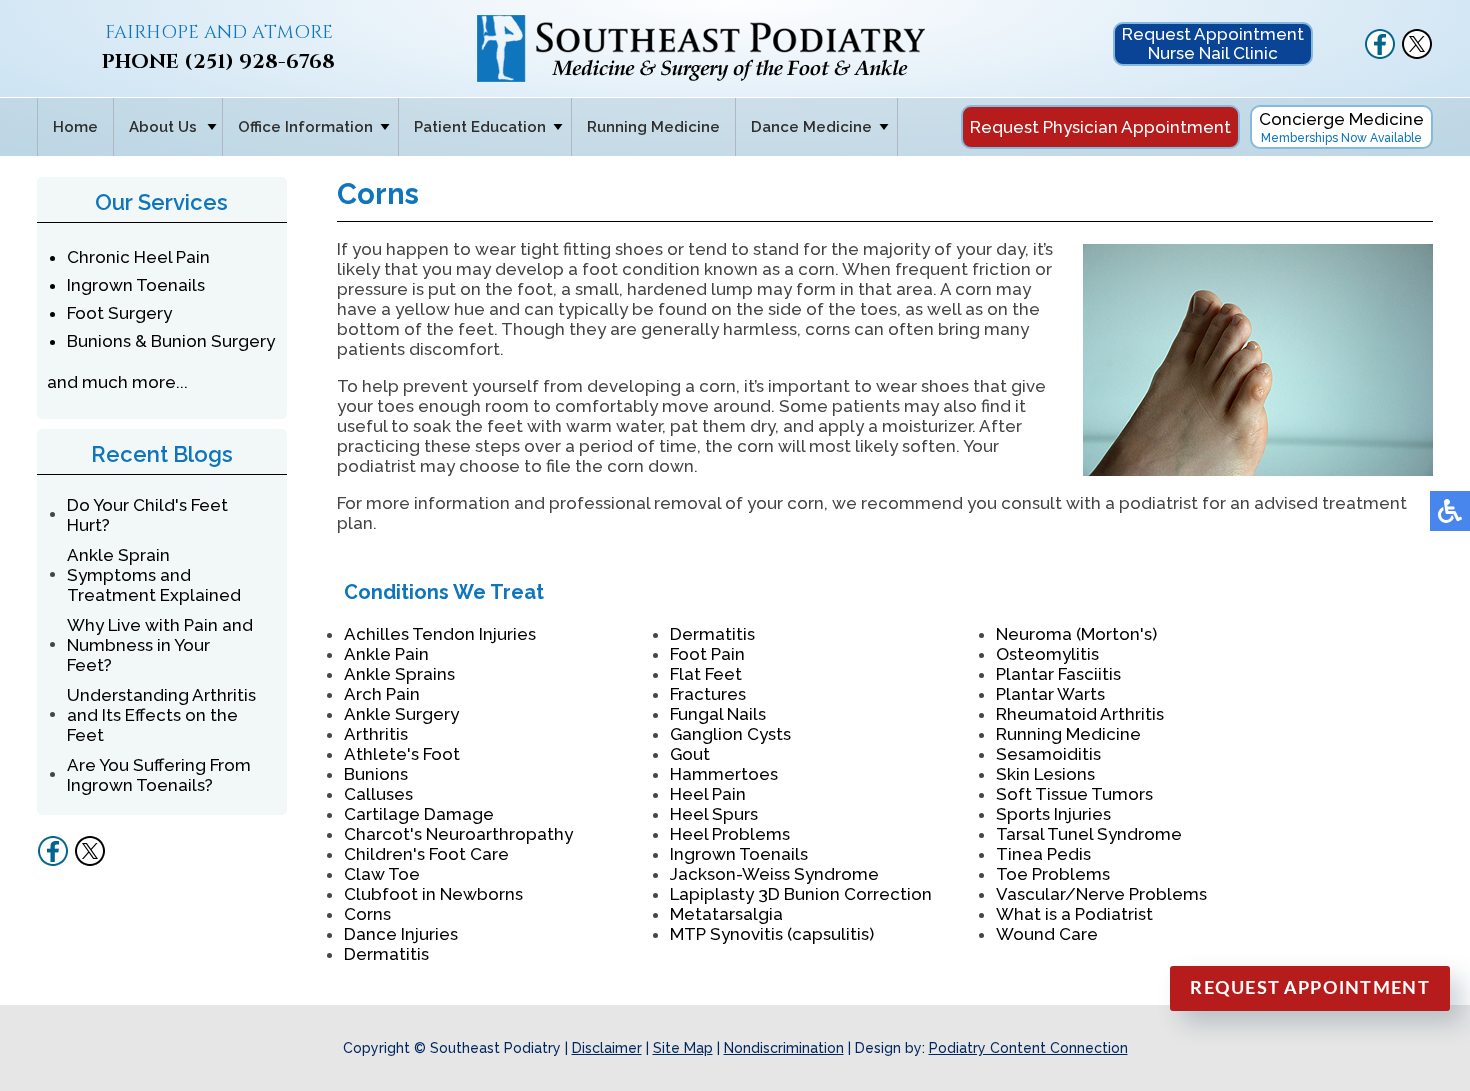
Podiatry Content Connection (1028, 1048)
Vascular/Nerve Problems (1101, 894)
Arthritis (376, 734)
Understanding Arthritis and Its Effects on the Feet (161, 715)
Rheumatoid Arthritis (1080, 714)
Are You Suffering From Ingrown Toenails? (159, 775)
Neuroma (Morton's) (1076, 634)
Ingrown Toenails (136, 285)
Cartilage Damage (419, 814)
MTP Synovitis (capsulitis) (772, 934)
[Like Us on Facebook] (1380, 54)
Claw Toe (382, 874)
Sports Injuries (1053, 814)
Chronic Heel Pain (138, 257)
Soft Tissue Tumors (1074, 794)
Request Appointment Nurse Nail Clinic (1213, 43)
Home (75, 127)
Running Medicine (653, 127)
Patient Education (480, 127)
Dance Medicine (811, 127)
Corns (367, 914)
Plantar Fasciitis (1058, 674)
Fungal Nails (718, 714)
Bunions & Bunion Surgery (171, 341)
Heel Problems (730, 834)
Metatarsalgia (726, 914)
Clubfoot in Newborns (433, 894)
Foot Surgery (119, 313)
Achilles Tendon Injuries (440, 634)
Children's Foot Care (426, 854)
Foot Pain (707, 654)
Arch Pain (382, 694)
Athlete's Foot (402, 754)
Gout (690, 754)
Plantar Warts (1050, 694)
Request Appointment (1310, 989)
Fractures (708, 694)
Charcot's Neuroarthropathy (458, 834)
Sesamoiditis (1048, 754)
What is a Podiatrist (1074, 914)
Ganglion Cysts (730, 734)
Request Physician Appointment (1100, 127)
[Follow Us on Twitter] (1417, 54)
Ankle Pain (386, 654)
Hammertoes (724, 774)
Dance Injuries (401, 934)
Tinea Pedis (1043, 854)
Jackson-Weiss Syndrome (774, 874)
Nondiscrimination (784, 1048)
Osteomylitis (1047, 654)
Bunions (376, 774)
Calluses (378, 794)
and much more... (117, 382)
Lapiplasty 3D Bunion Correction (801, 894)
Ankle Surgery (401, 714)
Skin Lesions (1045, 774)
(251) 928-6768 (259, 61)
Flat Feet (706, 674)
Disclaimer (607, 1048)
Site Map (683, 1048)
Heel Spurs (714, 814)
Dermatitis (386, 954)
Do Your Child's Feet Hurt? (147, 515)
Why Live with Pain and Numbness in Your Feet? (160, 645)
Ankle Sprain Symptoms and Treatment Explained (154, 575)
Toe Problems (1053, 874)
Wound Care (1047, 934)
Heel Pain (708, 794)
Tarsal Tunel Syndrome (1089, 834)
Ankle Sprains (399, 674)
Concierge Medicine (1341, 127)
